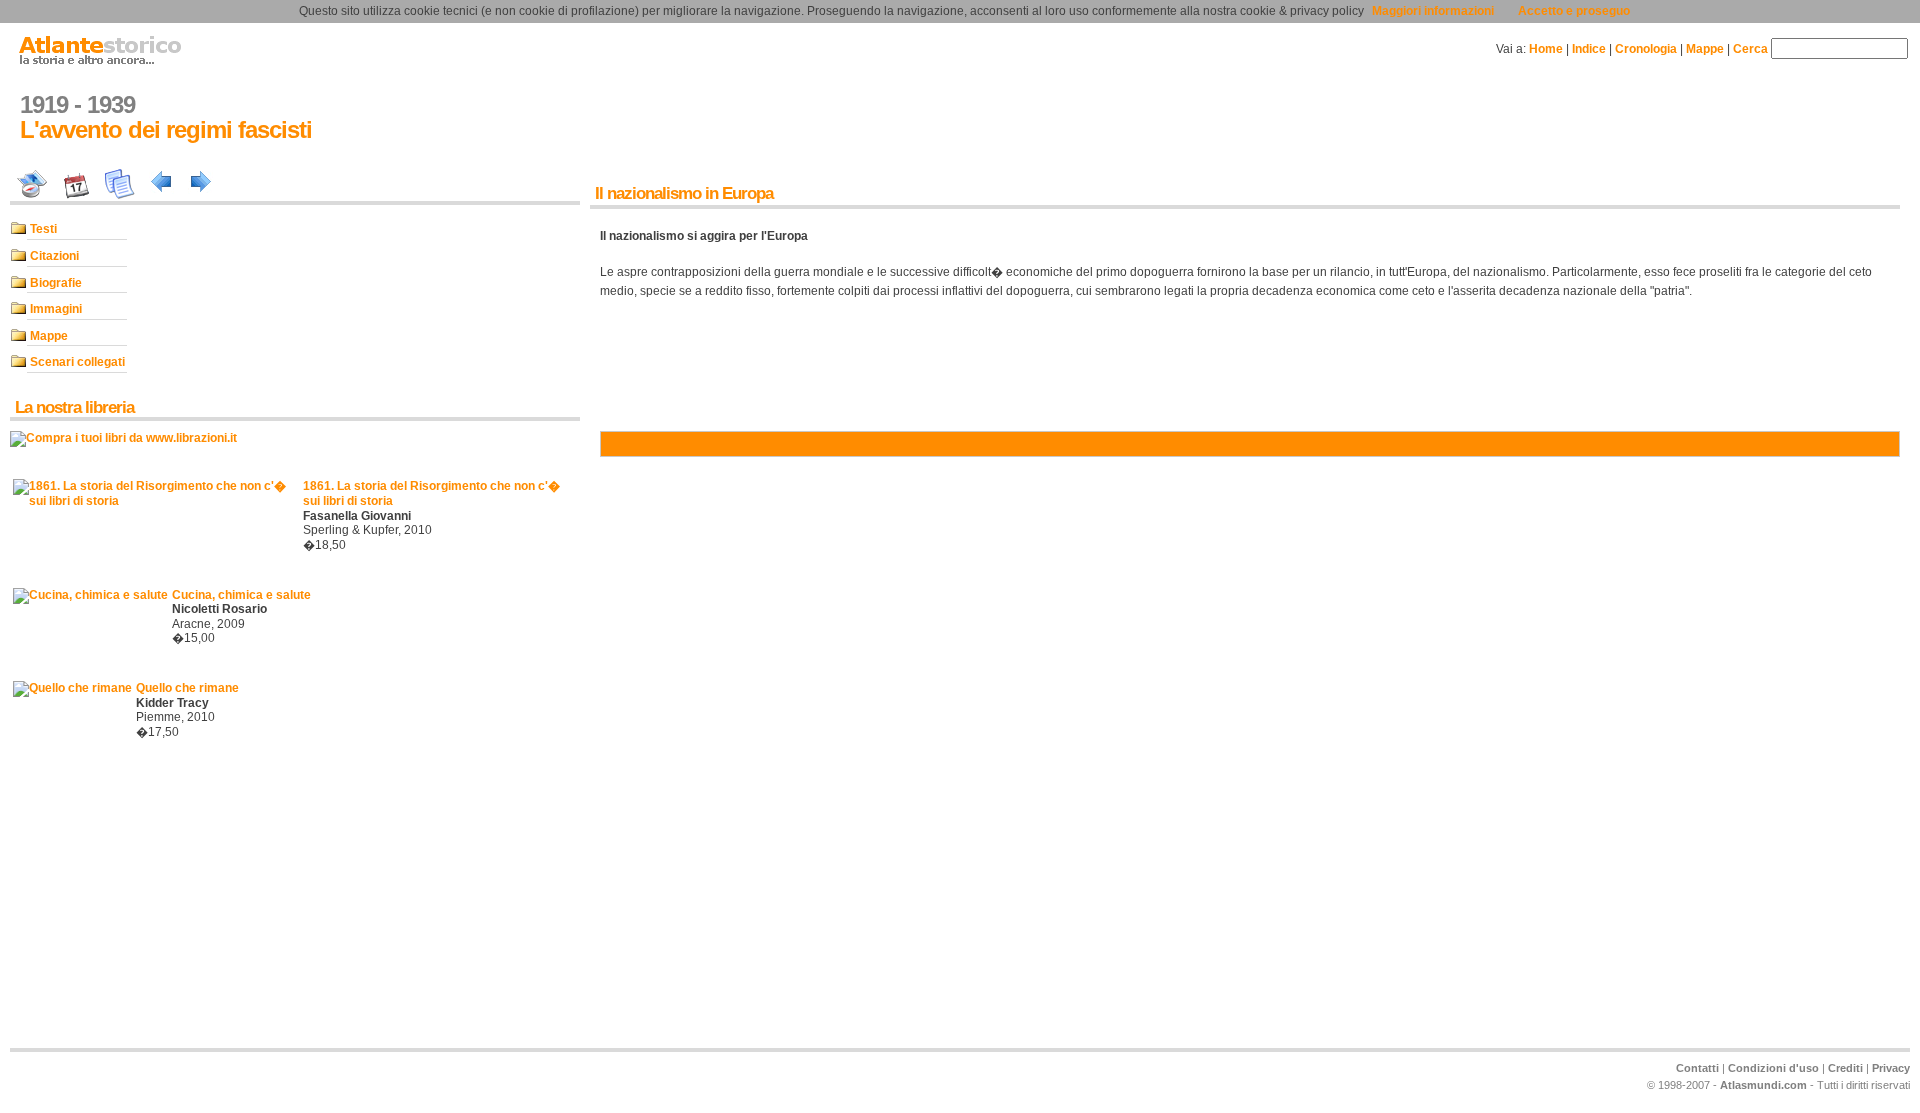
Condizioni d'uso (1773, 1068)
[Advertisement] (70, 906)
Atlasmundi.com (1763, 1085)
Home (1546, 49)
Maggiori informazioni (1433, 11)
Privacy (1891, 1068)
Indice (1589, 49)
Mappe (1705, 49)
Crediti (1845, 1068)
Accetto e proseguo (1574, 11)
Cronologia (1646, 49)
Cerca (1750, 49)
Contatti (1697, 1068)
